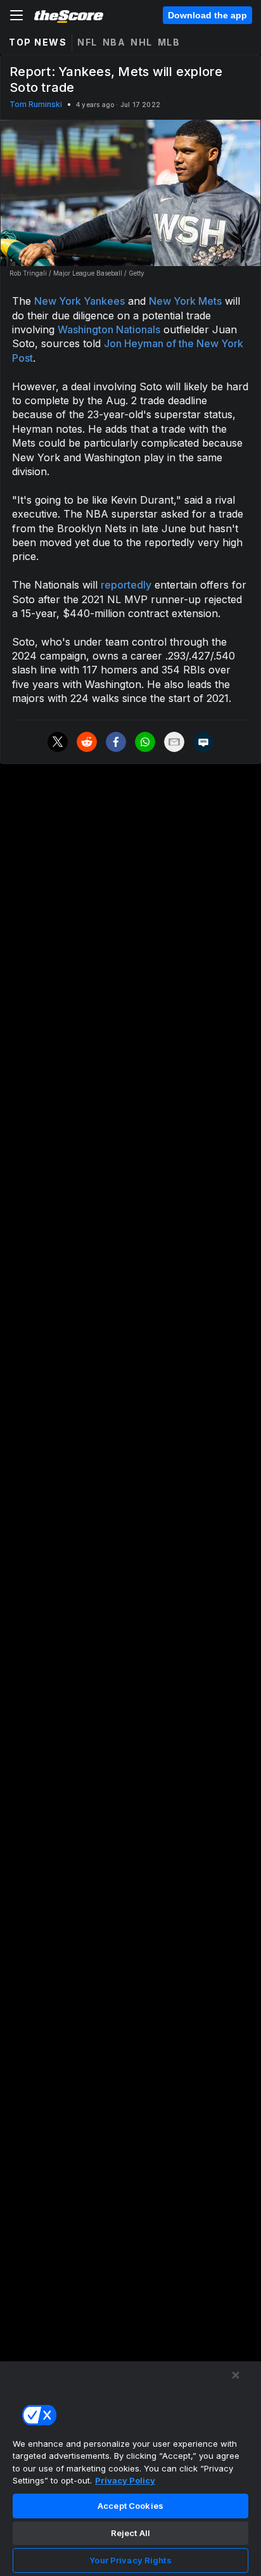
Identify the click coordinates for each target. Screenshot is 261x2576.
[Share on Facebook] (116, 742)
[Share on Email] (174, 742)
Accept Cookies (130, 2506)
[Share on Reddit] (87, 742)
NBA (114, 42)
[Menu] (16, 15)
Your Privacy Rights (130, 2560)
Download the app (207, 15)
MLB (169, 42)
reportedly (126, 585)
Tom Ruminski (36, 104)
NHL (142, 42)
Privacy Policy (125, 2480)
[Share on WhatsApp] (145, 742)
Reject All (130, 2533)
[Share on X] (58, 742)
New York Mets (185, 301)
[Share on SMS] (203, 742)
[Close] (236, 2375)
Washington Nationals (109, 329)
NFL (87, 42)
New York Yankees (80, 301)
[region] (130, 2468)
